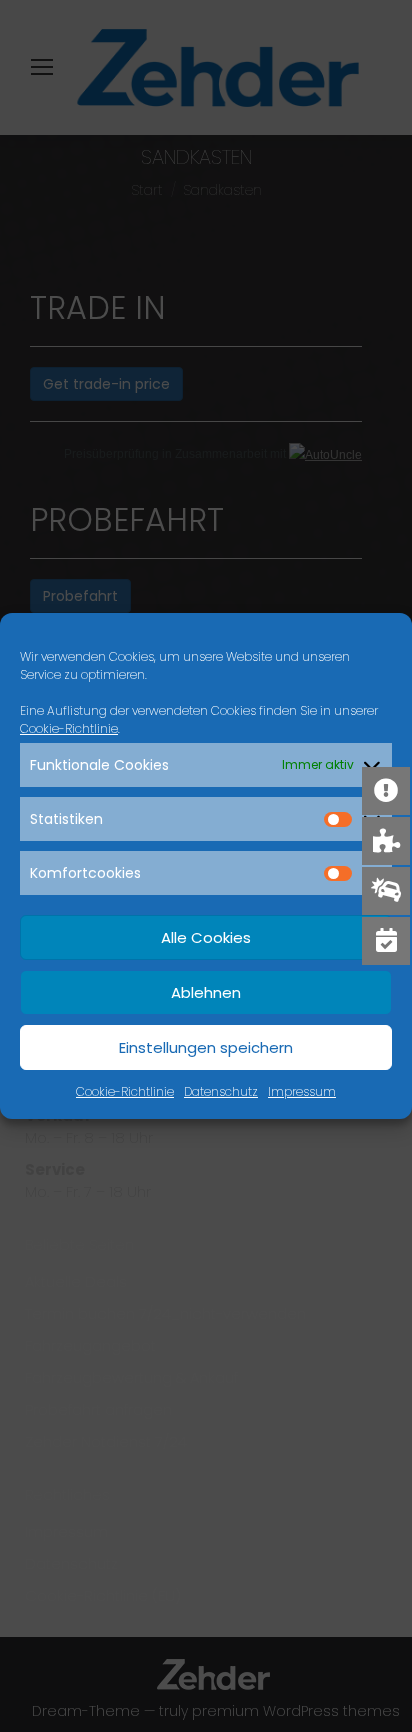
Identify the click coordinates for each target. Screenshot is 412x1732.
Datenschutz (221, 1091)
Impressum (302, 1091)
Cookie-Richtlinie (69, 728)
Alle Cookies (206, 937)
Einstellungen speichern (206, 1047)
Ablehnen (206, 992)
